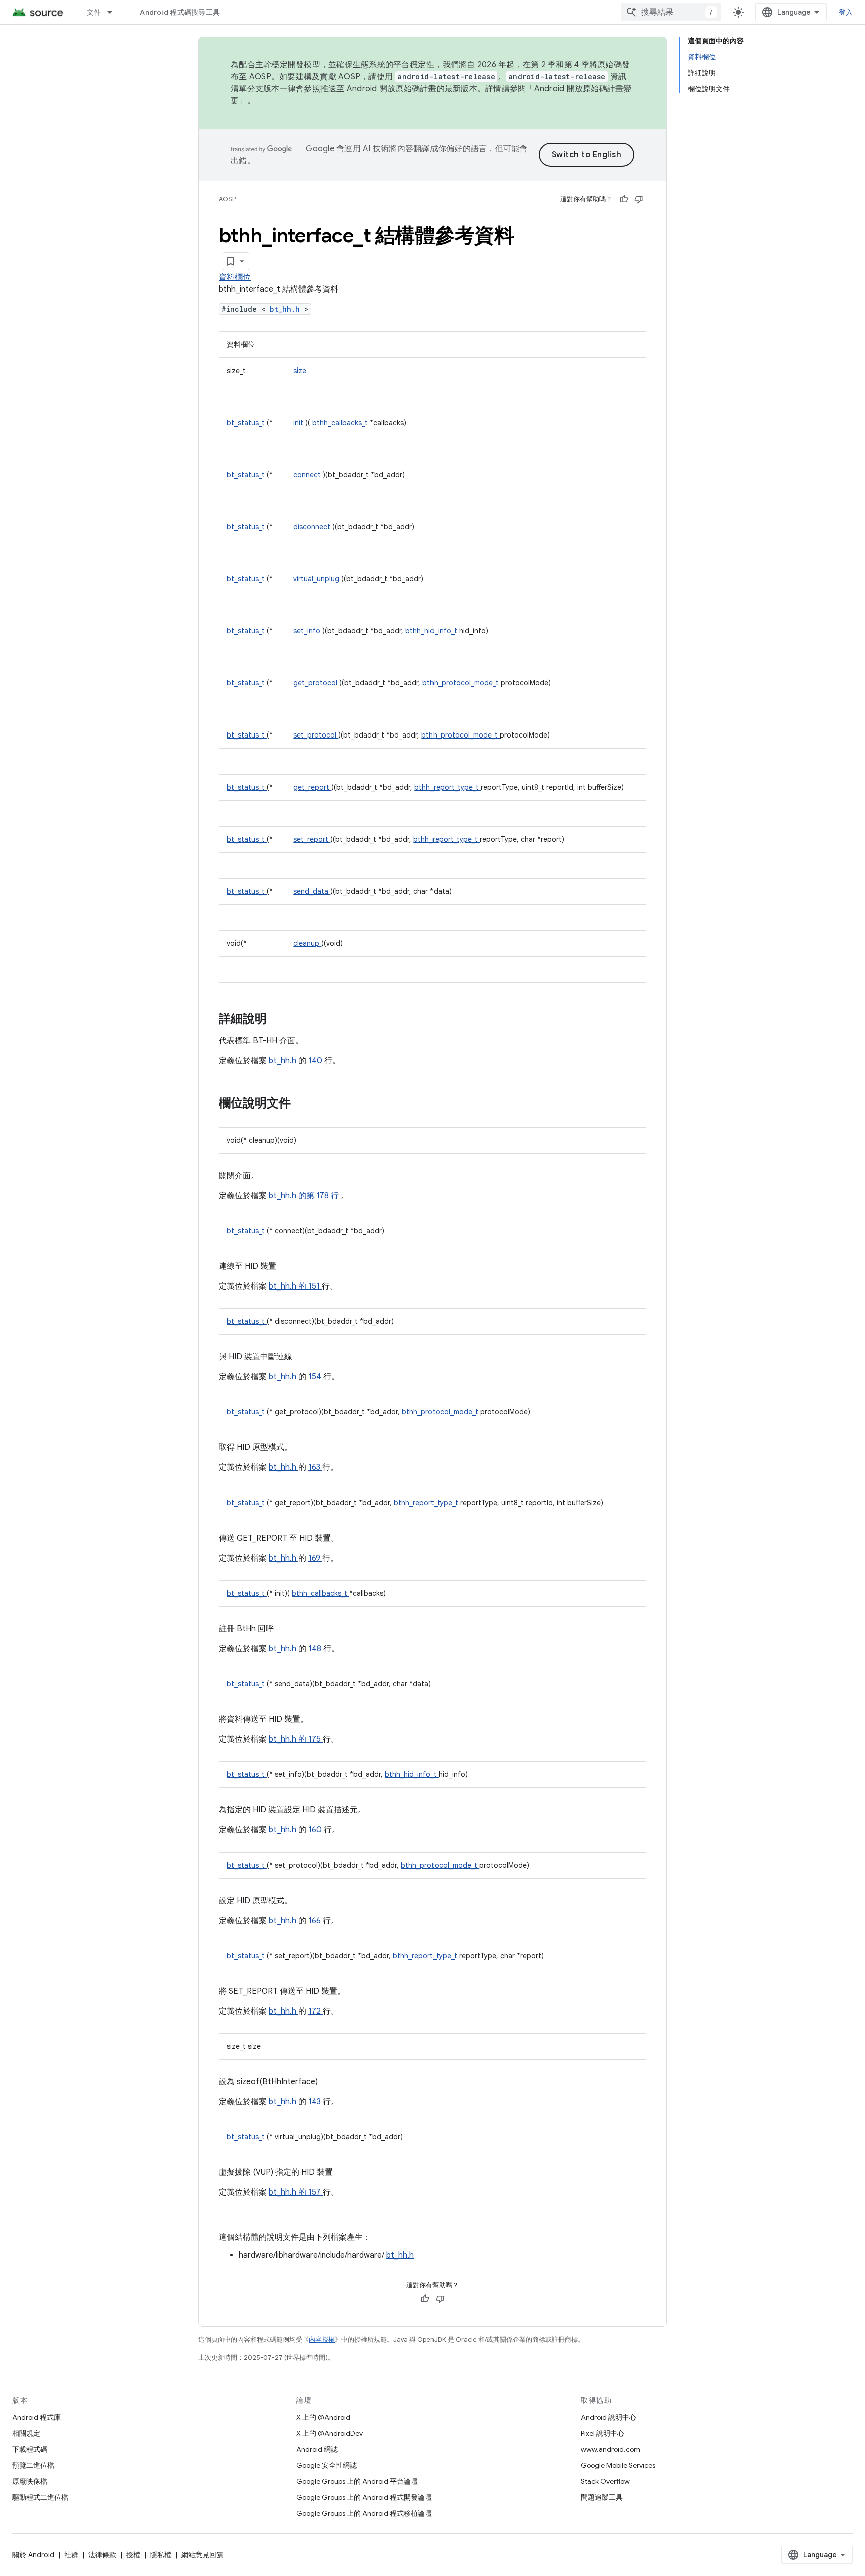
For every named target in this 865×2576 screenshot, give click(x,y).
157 (316, 2192)
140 (316, 1061)
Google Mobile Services (618, 2465)
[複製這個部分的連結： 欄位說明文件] (301, 1104)
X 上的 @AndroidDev (330, 2433)
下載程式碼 (30, 2449)
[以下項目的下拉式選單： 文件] (114, 12)
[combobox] (671, 12)
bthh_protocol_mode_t (462, 683)
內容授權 (322, 2339)
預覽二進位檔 (33, 2465)
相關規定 (26, 2433)
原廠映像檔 (30, 2481)
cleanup (307, 943)
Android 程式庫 (36, 2417)
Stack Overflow (605, 2481)
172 (316, 2011)
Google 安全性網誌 (327, 2465)
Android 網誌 (317, 2449)
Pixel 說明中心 (602, 2433)
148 (316, 1649)
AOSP (227, 199)
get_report (312, 787)
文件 (94, 12)
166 (316, 1921)
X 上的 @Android (323, 2417)
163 (315, 1467)
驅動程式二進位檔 (40, 2497)
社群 (71, 2555)
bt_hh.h (287, 309)
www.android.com (610, 2449)
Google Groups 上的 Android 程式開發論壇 (364, 2497)
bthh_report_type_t (448, 787)
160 (316, 1830)
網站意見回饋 (202, 2555)
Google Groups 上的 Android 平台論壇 (357, 2481)
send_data (312, 891)
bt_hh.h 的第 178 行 (304, 1196)
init (299, 423)
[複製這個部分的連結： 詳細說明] (280, 1020)
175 (316, 1739)
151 (315, 1286)
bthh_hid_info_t (432, 631)
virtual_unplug (317, 579)
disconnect (313, 527)
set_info (308, 631)
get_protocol (316, 683)
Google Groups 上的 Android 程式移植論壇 (364, 2513)
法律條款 (102, 2555)
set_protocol (316, 735)
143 (316, 2102)
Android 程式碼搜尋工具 (180, 12)
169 (315, 1558)
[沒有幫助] (639, 199)
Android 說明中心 (608, 2417)
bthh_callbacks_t (341, 423)
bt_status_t (247, 423)
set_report (312, 839)
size (300, 371)
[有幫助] (624, 199)
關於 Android (33, 2555)
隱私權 (161, 2555)
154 (316, 1377)
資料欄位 (235, 277)
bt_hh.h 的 (289, 1286)
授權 (133, 2555)
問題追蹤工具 (602, 2497)
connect (308, 475)
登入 (846, 12)
